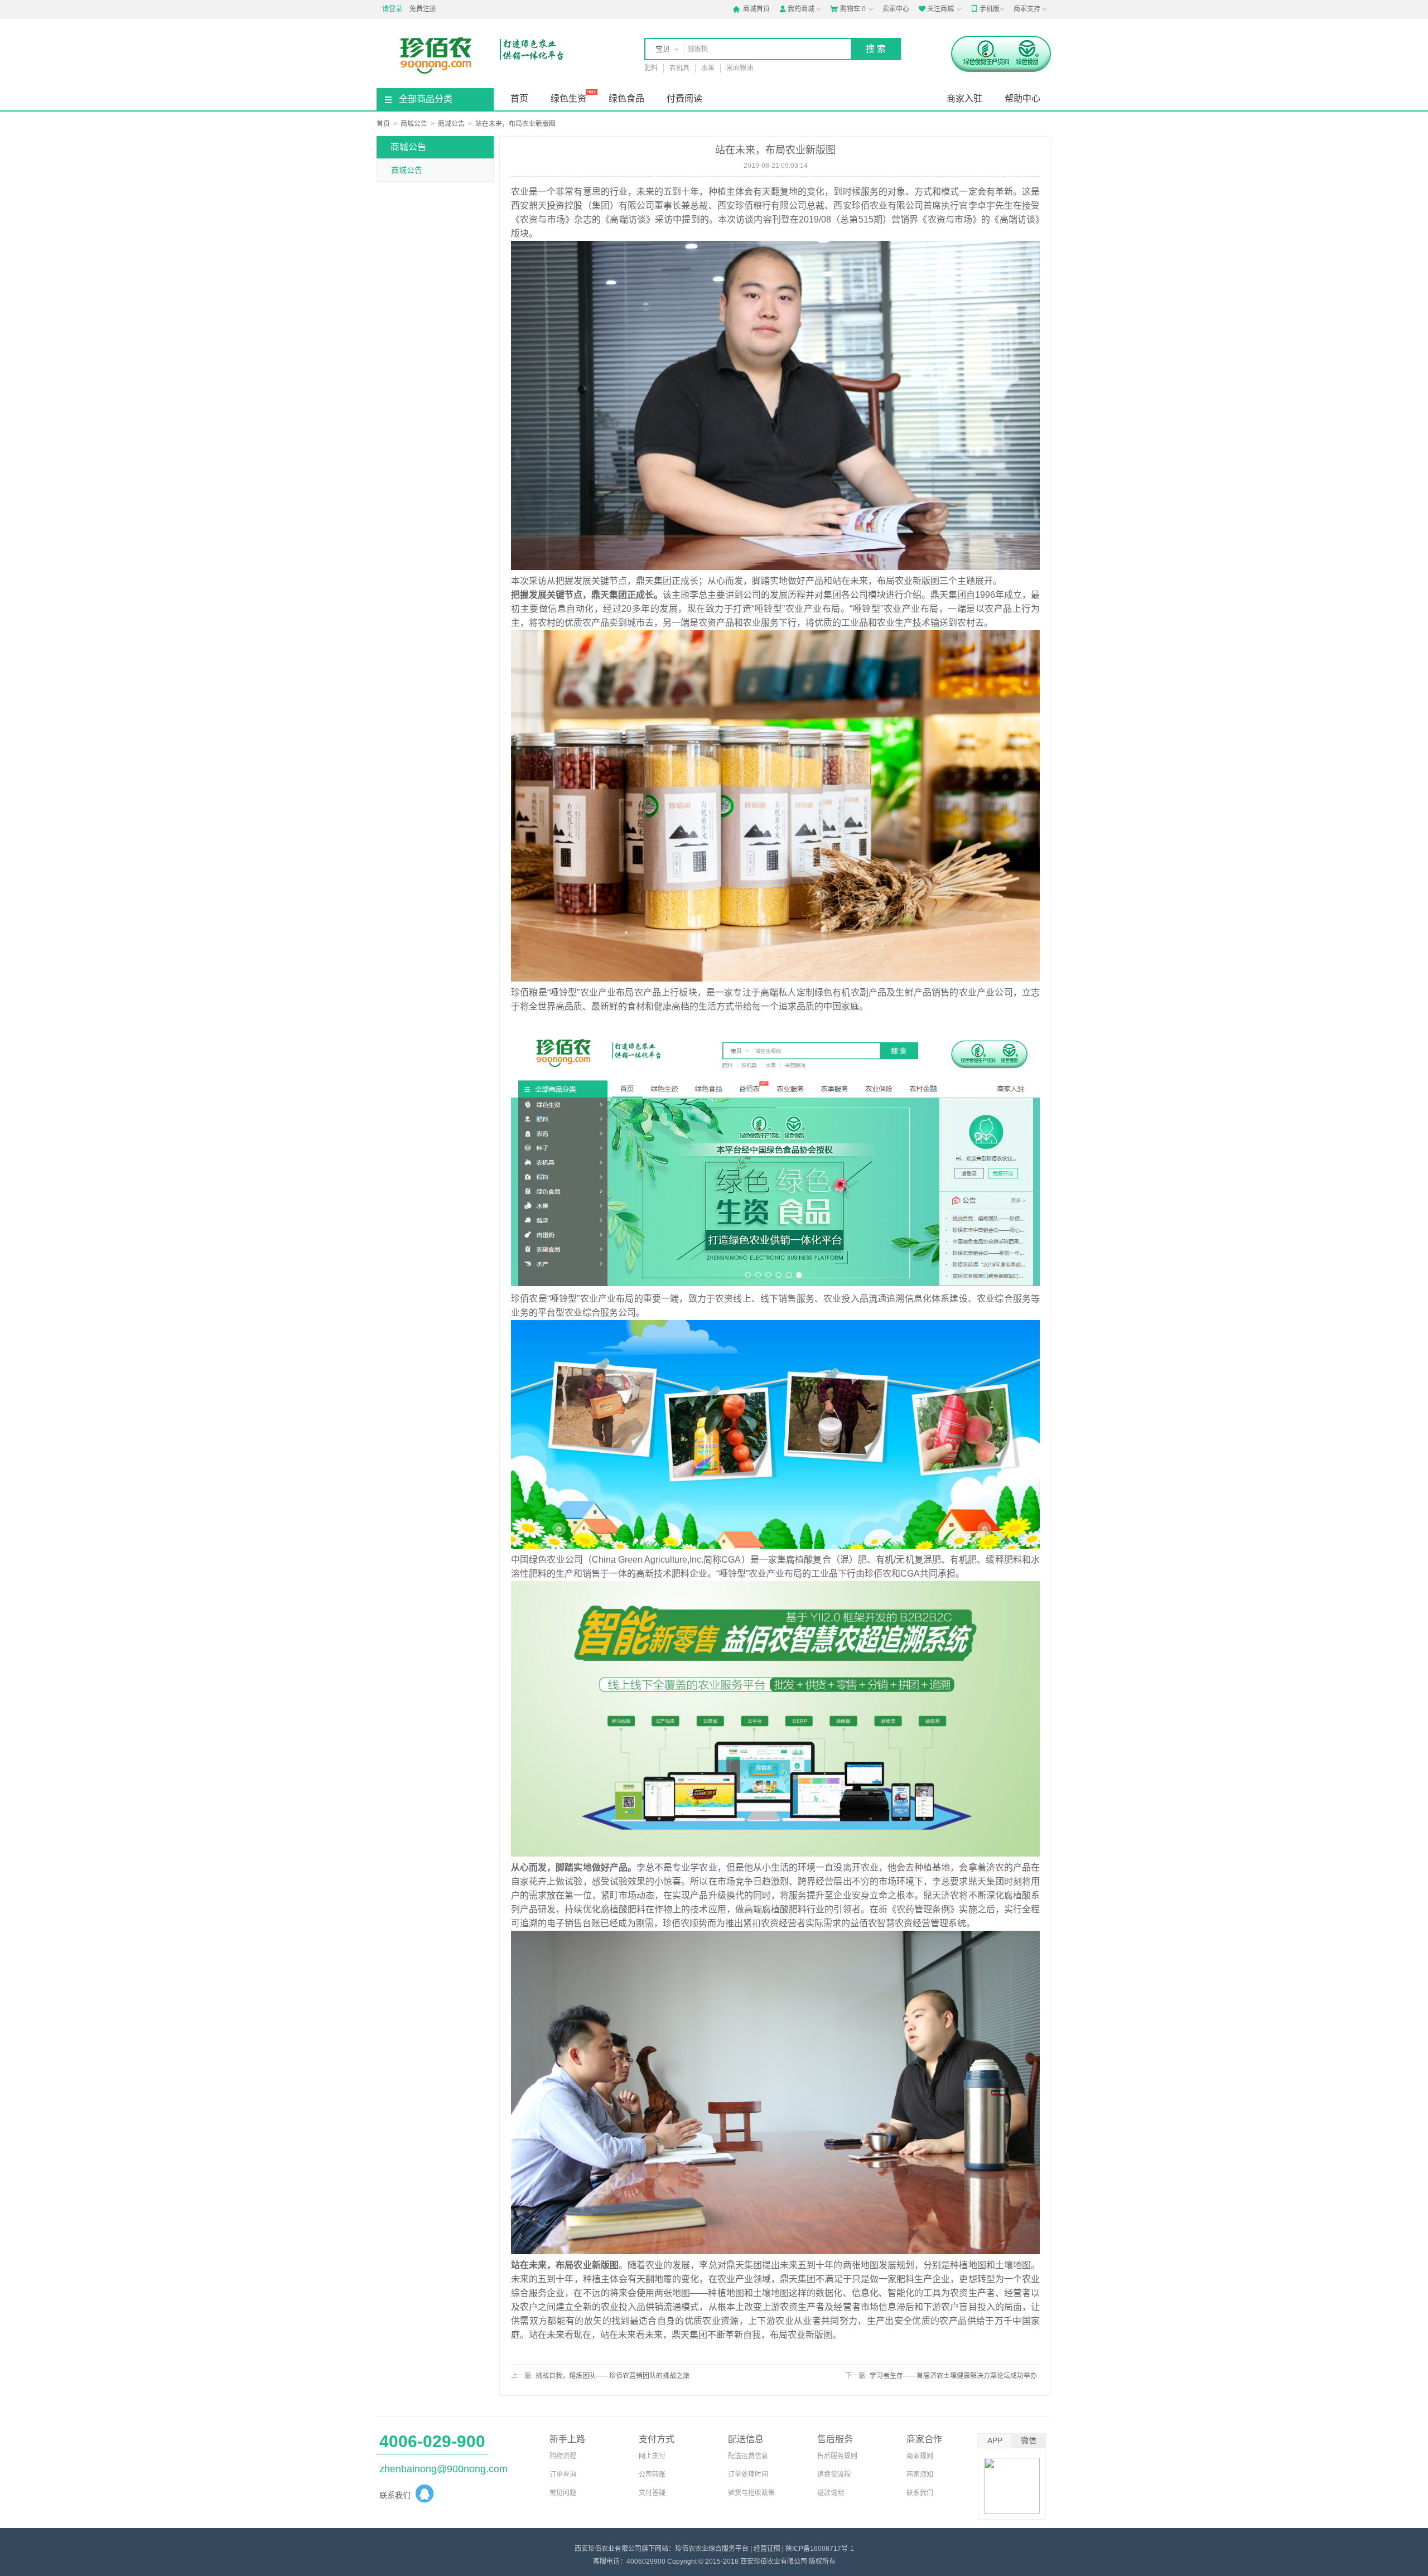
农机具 (679, 68)
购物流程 (563, 2456)
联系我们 (920, 2493)
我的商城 (797, 9)
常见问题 (563, 2493)
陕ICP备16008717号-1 (820, 2549)
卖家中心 (896, 9)
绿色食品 (626, 98)
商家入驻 (964, 98)
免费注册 (423, 9)
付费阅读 (684, 98)
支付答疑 (652, 2493)
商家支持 (1027, 9)
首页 (519, 98)
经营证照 (767, 2549)
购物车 (848, 9)
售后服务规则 (837, 2456)
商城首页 (751, 9)
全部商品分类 (426, 99)
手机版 (985, 9)
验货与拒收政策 (751, 2493)
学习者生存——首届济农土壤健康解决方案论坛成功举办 (953, 2376)
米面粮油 (740, 68)
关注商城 (936, 9)
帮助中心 (1022, 98)
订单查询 (563, 2474)
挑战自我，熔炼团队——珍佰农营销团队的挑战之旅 (612, 2376)
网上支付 (652, 2456)
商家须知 (920, 2474)
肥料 (651, 68)
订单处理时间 (748, 2474)
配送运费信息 (748, 2456)
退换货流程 (834, 2474)
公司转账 (652, 2474)
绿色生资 (568, 98)
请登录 (392, 9)
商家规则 (920, 2456)
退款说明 (831, 2493)
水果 (708, 68)
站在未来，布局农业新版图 (515, 124)
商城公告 (414, 124)
